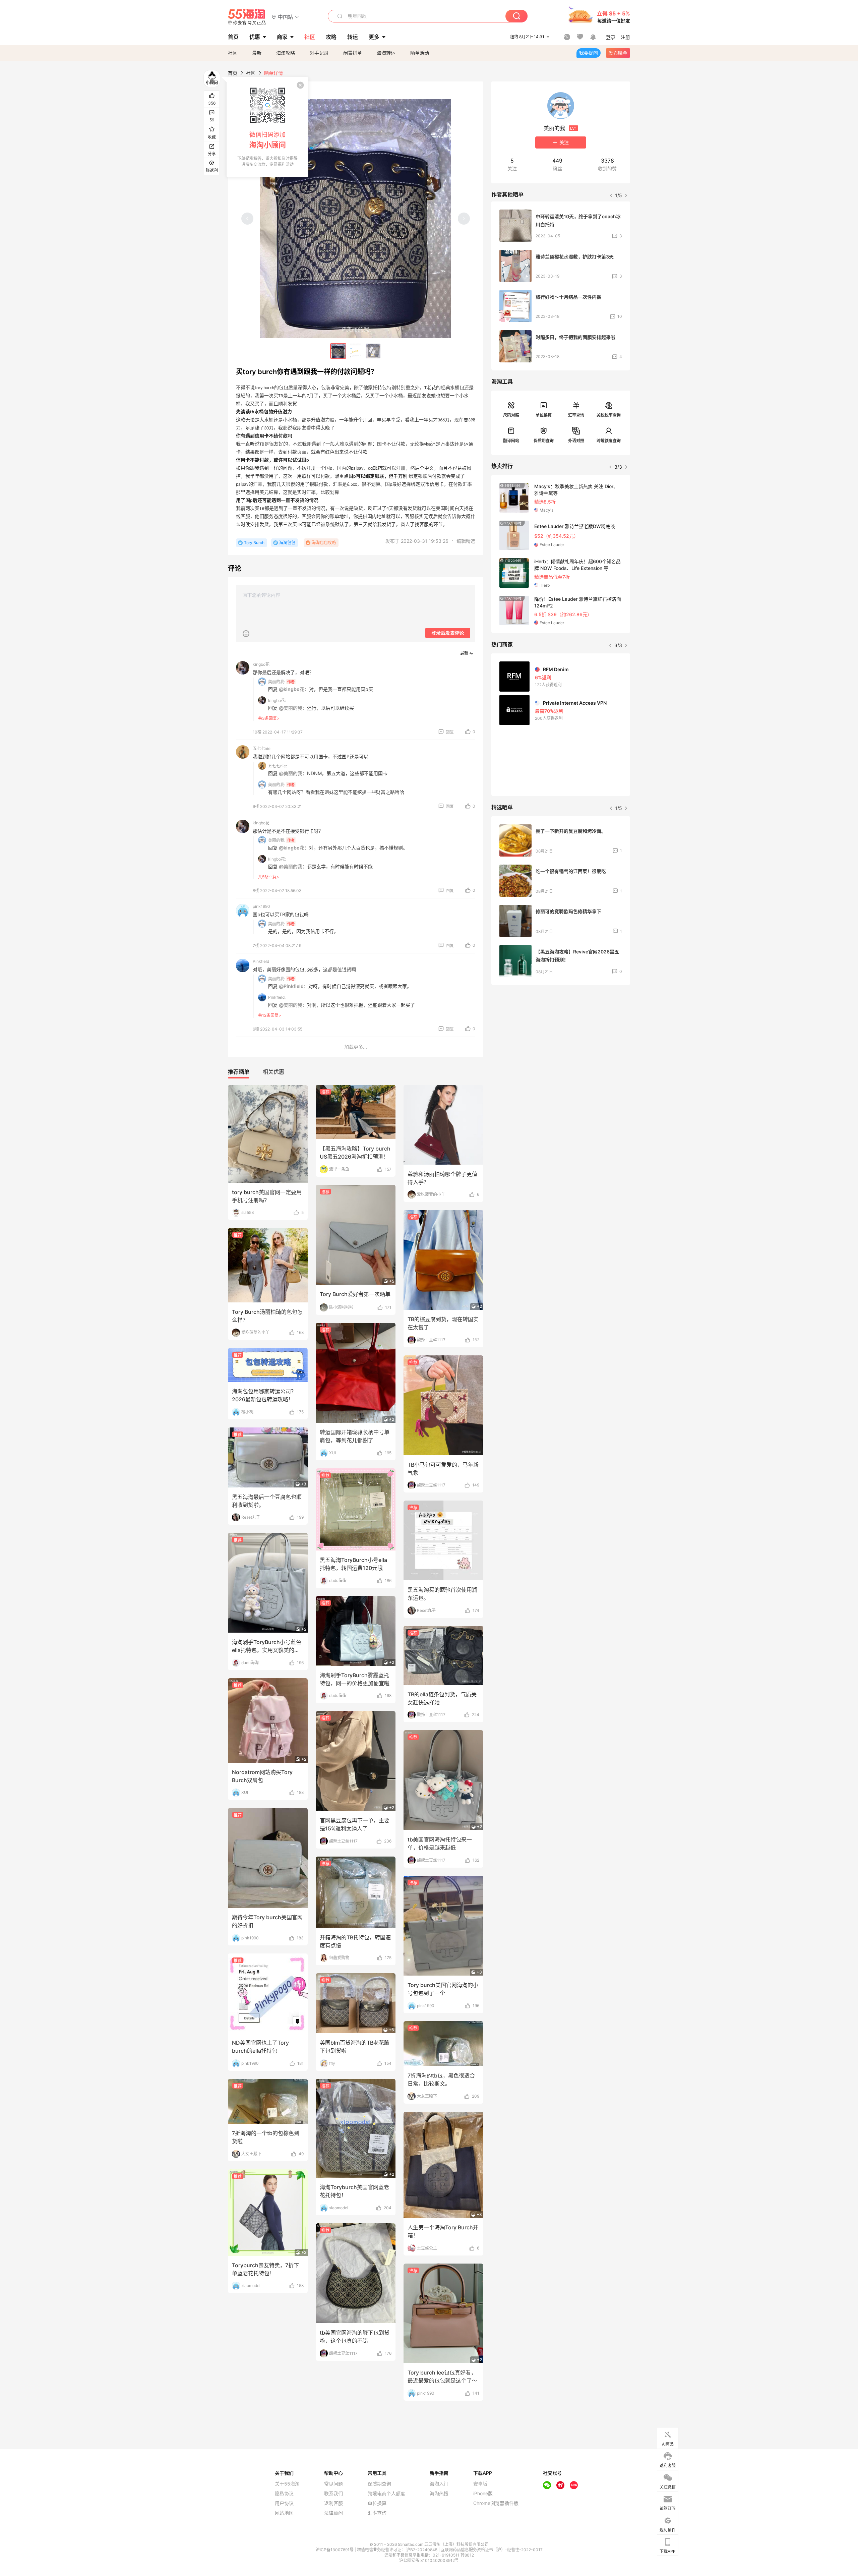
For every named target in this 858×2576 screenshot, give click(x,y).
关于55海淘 (287, 2484)
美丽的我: (277, 682)
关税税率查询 (609, 415)
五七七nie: (278, 766)
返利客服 (333, 2503)
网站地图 (284, 2513)
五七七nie (262, 748)
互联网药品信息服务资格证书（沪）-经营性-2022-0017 (492, 2550)
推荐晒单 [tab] (239, 1072)
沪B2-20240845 (422, 2550)
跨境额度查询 (609, 441)
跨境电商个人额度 (386, 2494)
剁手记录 (319, 53)
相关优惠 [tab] (273, 1072)
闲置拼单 (353, 53)
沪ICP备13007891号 (335, 2550)
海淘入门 (439, 2484)
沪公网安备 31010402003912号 (429, 2560)
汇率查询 (576, 415)
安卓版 (480, 2484)
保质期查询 (544, 441)
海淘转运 (386, 53)
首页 (233, 73)
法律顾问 (333, 2513)
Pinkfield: (277, 997)
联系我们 (333, 2494)
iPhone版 (483, 2494)
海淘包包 (287, 543)
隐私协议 (284, 2494)
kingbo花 (261, 664)
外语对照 (576, 441)
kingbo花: (277, 700)
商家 (282, 37)
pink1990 (261, 906)
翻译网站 (511, 441)
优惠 (255, 37)
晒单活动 (420, 53)
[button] (285, 17)
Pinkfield (261, 961)
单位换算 (544, 415)
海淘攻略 (286, 53)
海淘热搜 (439, 2494)
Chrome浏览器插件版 (496, 2503)
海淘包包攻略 (324, 543)
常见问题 (333, 2484)
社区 (233, 53)
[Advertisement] (561, 1040)
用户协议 (284, 2503)
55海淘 (247, 17)
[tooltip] (267, 127)
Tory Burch (254, 543)
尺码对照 (511, 415)
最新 (257, 53)
